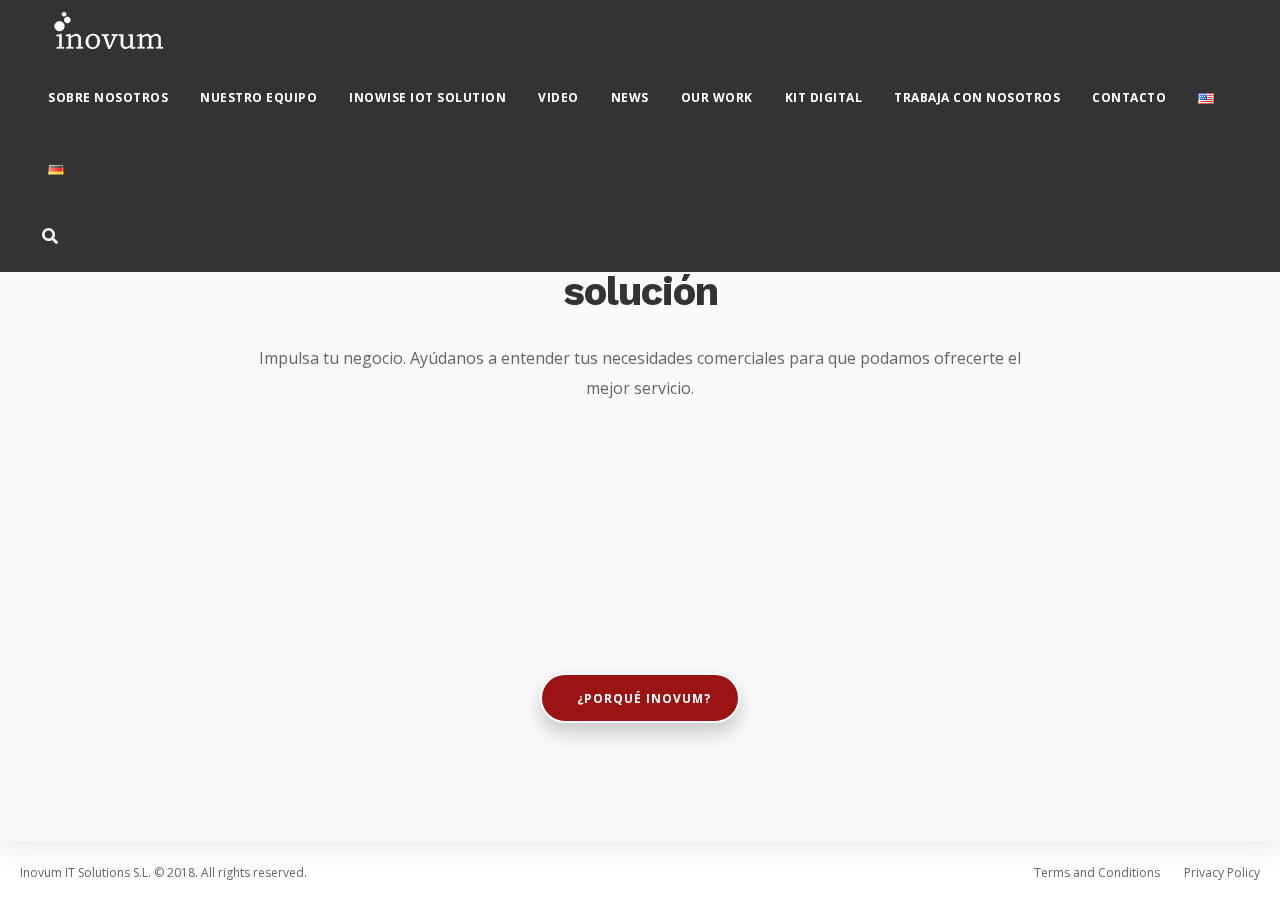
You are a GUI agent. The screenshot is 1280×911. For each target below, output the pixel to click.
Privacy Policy (1222, 872)
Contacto (1129, 97)
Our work (717, 97)
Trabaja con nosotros (977, 97)
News (630, 97)
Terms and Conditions (1097, 872)
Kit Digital (824, 97)
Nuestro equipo (258, 97)
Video (558, 97)
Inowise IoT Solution (427, 97)
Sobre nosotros (108, 97)
